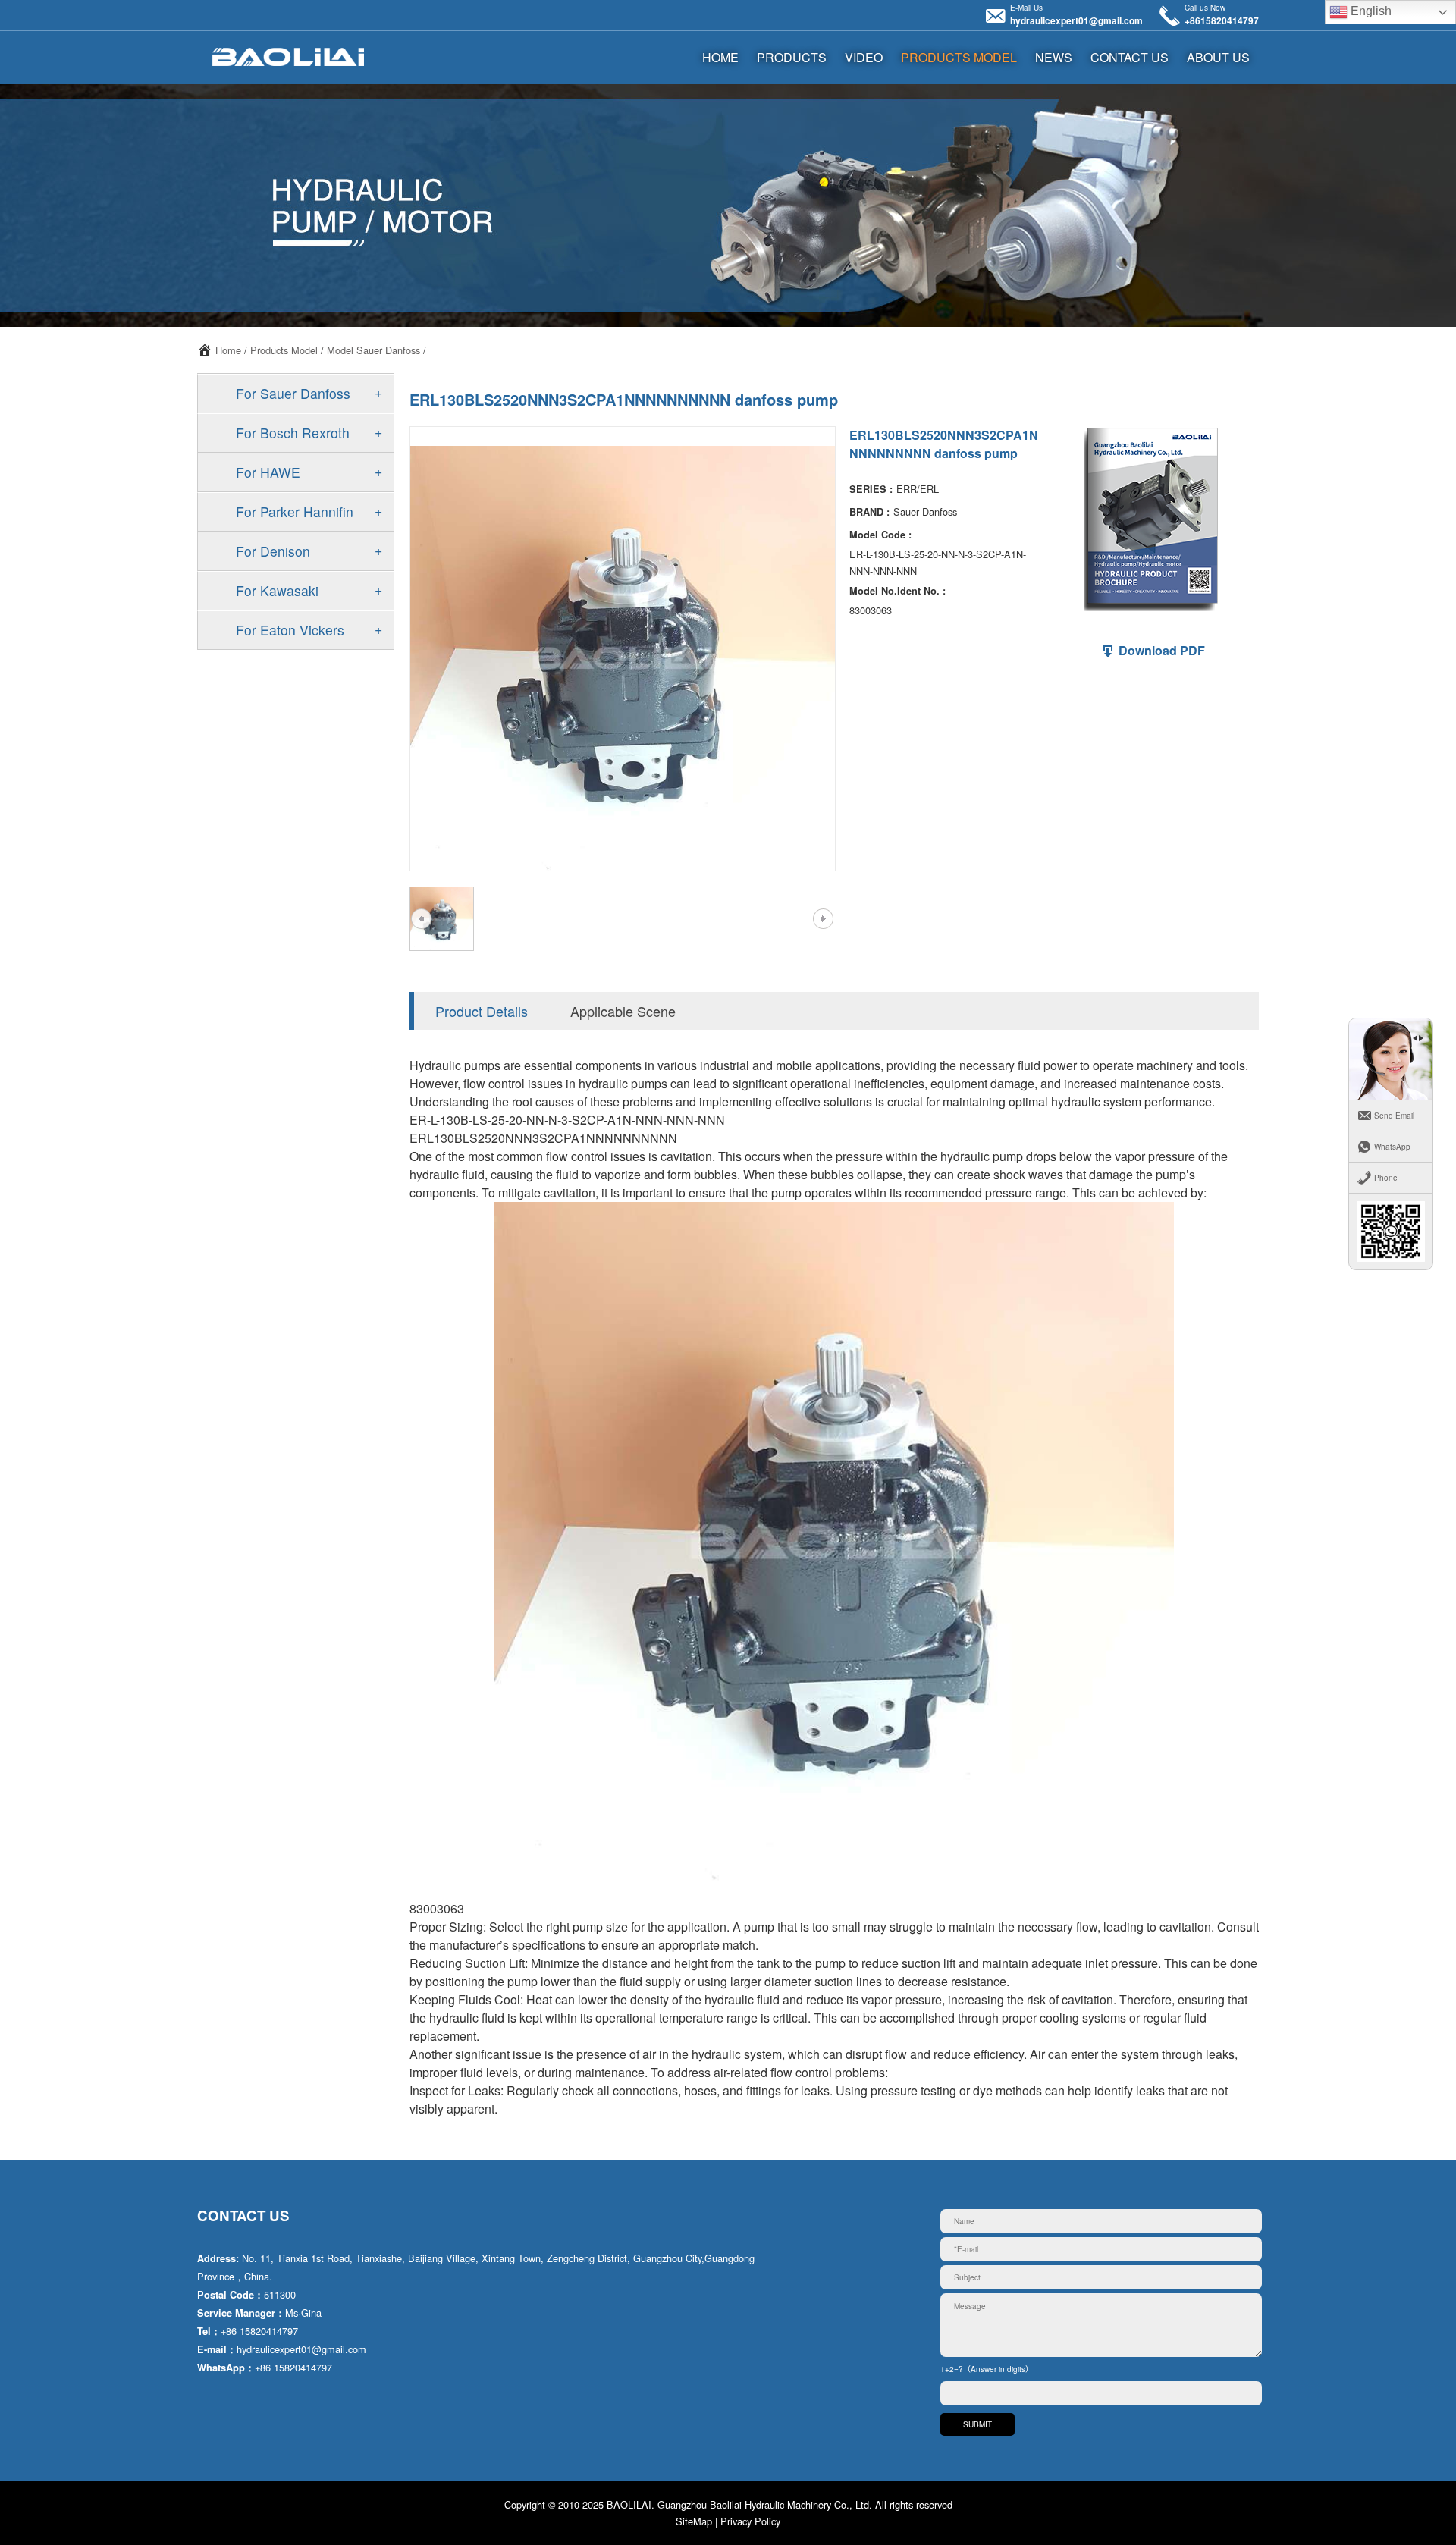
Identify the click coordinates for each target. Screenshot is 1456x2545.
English (1370, 11)
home (720, 57)
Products (792, 57)
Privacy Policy (750, 2521)
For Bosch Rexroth (293, 433)
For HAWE (268, 472)
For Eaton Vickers (290, 630)
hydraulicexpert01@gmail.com (1076, 20)
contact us (1130, 57)
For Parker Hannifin (295, 512)
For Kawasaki (277, 590)
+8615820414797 (1222, 20)
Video (864, 57)
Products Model (959, 57)
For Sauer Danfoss (293, 393)
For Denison (273, 551)
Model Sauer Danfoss (373, 350)
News (1054, 57)
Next (823, 919)
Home (228, 350)
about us (1218, 57)
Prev (421, 919)
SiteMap (694, 2521)
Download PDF (1160, 650)
